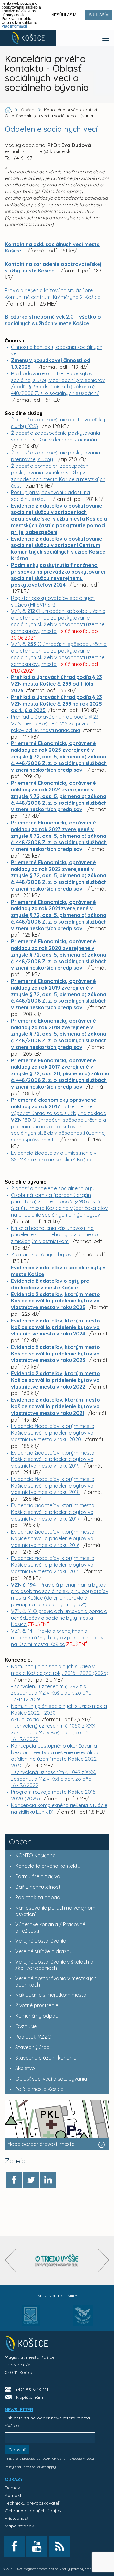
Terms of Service (34, 2467)
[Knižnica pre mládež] (83, 2319)
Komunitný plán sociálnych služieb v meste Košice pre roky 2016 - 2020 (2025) (60, 1670)
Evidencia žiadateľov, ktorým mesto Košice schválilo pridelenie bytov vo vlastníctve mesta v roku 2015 (53, 1565)
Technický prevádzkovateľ (32, 2503)
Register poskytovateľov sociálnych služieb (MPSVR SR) (53, 601)
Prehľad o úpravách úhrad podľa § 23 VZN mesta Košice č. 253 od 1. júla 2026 (57, 684)
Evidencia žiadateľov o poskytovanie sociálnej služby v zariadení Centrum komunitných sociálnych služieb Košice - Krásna (60, 548)
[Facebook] (14, 2180)
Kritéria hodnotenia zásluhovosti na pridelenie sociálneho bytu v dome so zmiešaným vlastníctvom (54, 1235)
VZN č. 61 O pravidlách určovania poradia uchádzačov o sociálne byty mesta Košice (59, 1618)
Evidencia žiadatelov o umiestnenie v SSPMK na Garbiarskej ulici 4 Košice (54, 1156)
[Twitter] (31, 2180)
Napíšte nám (30, 2397)
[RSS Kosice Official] (59, 2546)
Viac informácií (14, 26)
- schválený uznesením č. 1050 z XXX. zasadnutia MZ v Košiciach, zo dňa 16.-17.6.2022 (54, 1732)
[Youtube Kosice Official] (37, 2546)
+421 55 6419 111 (32, 2390)
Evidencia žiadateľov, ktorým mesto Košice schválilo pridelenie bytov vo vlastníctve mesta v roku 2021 (56, 1406)
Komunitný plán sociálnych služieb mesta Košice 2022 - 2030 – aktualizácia (59, 1713)
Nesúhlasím (64, 15)
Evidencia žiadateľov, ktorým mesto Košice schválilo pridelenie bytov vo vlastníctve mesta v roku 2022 (56, 1380)
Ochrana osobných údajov (33, 2511)
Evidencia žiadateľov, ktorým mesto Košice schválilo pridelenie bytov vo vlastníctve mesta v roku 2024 (56, 1327)
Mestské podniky (57, 2296)
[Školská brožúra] (57, 2260)
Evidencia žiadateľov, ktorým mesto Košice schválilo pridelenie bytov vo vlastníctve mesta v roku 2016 (53, 1538)
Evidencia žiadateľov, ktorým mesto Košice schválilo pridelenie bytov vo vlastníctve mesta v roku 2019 (53, 1459)
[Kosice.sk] (28, 38)
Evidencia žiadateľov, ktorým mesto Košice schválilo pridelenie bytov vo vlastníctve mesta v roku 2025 (56, 1301)
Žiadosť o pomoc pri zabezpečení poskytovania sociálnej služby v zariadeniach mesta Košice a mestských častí (58, 476)
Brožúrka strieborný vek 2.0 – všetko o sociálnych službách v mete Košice (53, 320)
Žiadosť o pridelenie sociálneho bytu (53, 1188)
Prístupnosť (17, 2518)
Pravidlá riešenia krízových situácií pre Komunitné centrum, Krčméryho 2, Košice (53, 294)
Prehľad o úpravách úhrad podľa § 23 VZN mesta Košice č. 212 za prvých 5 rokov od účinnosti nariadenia (55, 723)
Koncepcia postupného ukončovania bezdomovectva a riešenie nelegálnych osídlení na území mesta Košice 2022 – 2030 (57, 1756)
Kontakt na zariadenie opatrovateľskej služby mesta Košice (53, 267)
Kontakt (13, 2495)
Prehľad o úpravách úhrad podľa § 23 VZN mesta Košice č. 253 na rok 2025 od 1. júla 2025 (57, 704)
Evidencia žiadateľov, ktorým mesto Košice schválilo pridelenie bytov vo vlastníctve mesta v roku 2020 (53, 1433)
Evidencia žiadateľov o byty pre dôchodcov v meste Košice (50, 1284)
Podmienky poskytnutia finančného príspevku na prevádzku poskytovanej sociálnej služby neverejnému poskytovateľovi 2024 (58, 575)
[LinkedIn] (48, 2180)
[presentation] (10, 2260)
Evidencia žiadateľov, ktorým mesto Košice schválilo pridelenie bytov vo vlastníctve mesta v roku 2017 (53, 1512)
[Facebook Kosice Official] (14, 2546)
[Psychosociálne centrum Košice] (31, 2319)
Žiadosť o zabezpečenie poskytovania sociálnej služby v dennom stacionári (56, 436)
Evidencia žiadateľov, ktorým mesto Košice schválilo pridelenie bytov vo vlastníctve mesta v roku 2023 (56, 1354)
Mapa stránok (19, 2526)
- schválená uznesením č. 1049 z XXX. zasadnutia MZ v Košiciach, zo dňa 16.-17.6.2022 (54, 1779)
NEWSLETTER (19, 2410)
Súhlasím (99, 15)
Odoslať (17, 2450)
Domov (12, 2488)
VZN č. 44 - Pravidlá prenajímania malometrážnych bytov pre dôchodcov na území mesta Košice (57, 1638)
